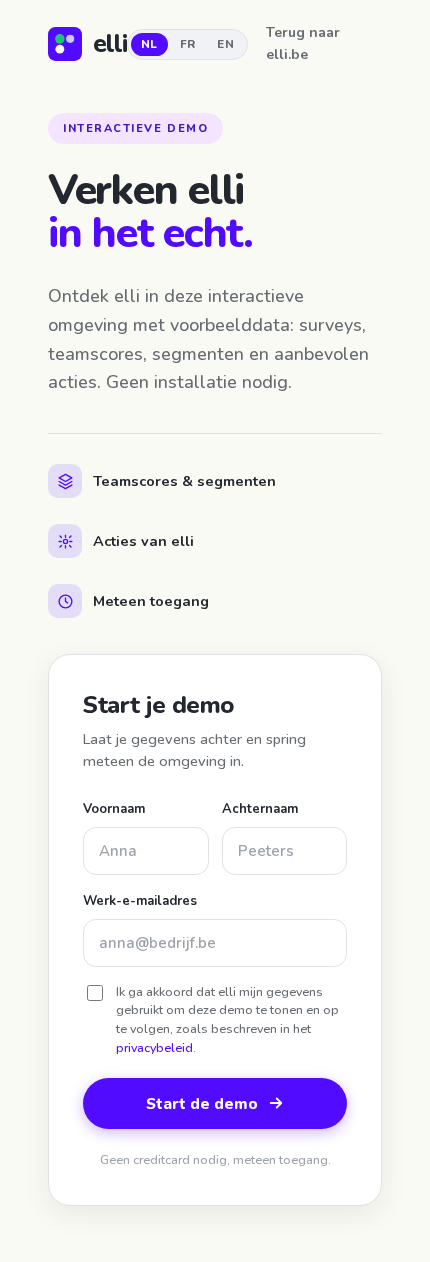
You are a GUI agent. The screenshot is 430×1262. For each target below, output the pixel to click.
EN (225, 44)
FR (188, 44)
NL (149, 44)
